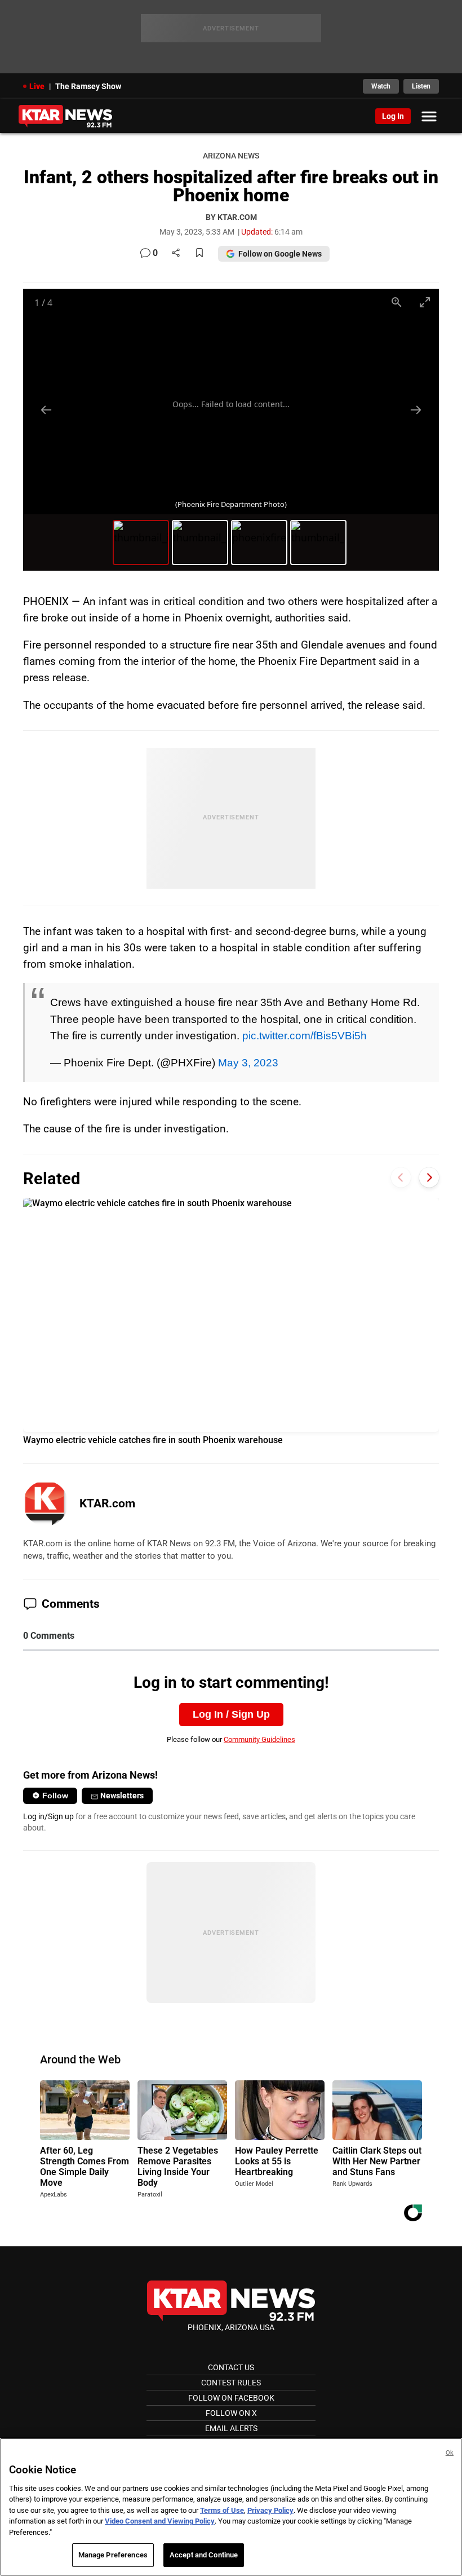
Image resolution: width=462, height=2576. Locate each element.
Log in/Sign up (48, 1816)
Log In (393, 116)
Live (37, 86)
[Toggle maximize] (425, 302)
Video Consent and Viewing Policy (160, 2521)
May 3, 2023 (248, 1062)
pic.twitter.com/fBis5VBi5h (305, 1035)
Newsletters (122, 1796)
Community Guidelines (259, 1739)
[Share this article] (176, 253)
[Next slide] (416, 410)
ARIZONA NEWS (231, 156)
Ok (450, 2453)
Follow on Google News (280, 254)
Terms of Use (222, 2510)
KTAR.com (107, 1503)
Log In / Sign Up (231, 1714)
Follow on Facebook (231, 2398)
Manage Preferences (113, 2555)
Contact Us (231, 2367)
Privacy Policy (270, 2510)
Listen (421, 86)
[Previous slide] (46, 410)
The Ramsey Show (88, 86)
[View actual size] (397, 302)
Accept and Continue (204, 2555)
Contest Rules (231, 2383)
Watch (381, 86)
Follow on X (231, 2413)
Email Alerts (231, 2428)
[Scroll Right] (429, 1177)
